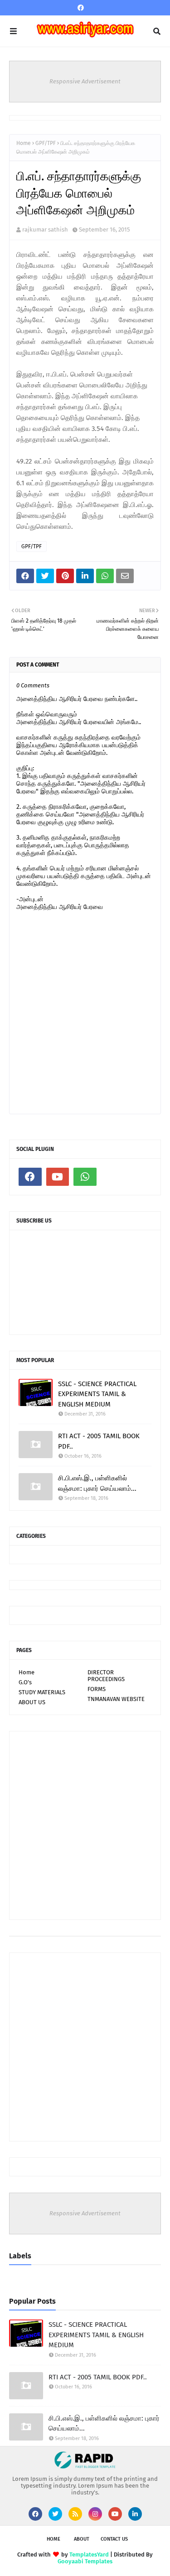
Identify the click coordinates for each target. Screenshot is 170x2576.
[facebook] (81, 8)
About (82, 2539)
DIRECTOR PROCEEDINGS (106, 1676)
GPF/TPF (46, 143)
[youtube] (58, 1177)
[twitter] (55, 2514)
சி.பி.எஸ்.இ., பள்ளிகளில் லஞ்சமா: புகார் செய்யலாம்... (97, 1483)
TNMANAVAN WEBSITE (116, 1699)
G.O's (25, 1682)
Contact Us (114, 2539)
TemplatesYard (89, 2554)
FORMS (97, 1689)
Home (24, 143)
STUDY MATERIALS (42, 1692)
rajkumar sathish (45, 230)
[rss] (75, 2514)
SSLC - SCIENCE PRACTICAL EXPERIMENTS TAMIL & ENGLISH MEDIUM (97, 1394)
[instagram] (95, 2514)
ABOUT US (32, 1702)
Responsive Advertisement (85, 81)
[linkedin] (135, 2514)
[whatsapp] (85, 1177)
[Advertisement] (85, 1825)
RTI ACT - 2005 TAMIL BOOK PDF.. (99, 1441)
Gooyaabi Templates (85, 2561)
